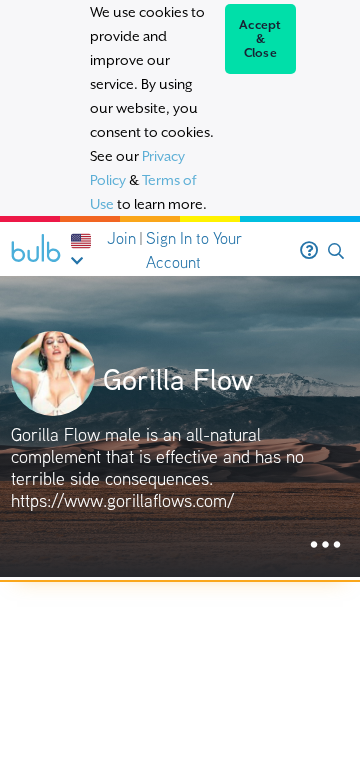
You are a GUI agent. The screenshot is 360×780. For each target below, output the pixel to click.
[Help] (309, 251)
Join (121, 238)
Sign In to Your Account (194, 250)
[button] (336, 251)
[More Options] (325, 545)
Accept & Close (260, 39)
